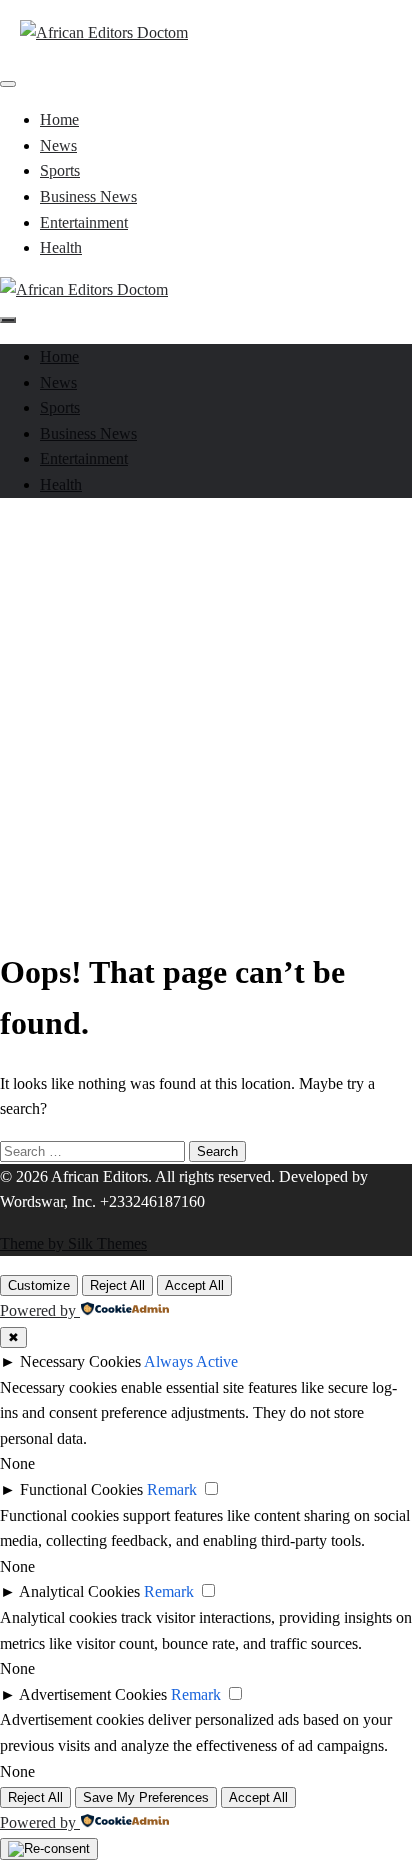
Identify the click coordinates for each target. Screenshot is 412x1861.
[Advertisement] (206, 720)
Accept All (194, 1285)
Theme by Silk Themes (73, 1243)
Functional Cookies (81, 1489)
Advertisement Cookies (93, 1694)
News (58, 145)
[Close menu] (8, 84)
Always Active (191, 1361)
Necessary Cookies (80, 1361)
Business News (88, 196)
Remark (172, 1489)
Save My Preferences (146, 1797)
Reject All (117, 1285)
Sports (60, 170)
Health (61, 247)
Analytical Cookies (79, 1591)
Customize (39, 1285)
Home (59, 119)
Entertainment (84, 222)
